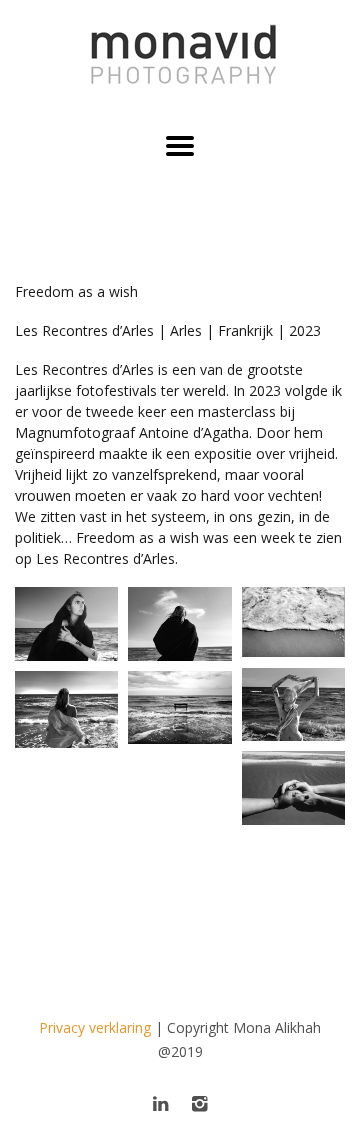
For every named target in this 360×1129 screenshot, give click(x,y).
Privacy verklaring (95, 1027)
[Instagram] (199, 1103)
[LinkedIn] (160, 1103)
